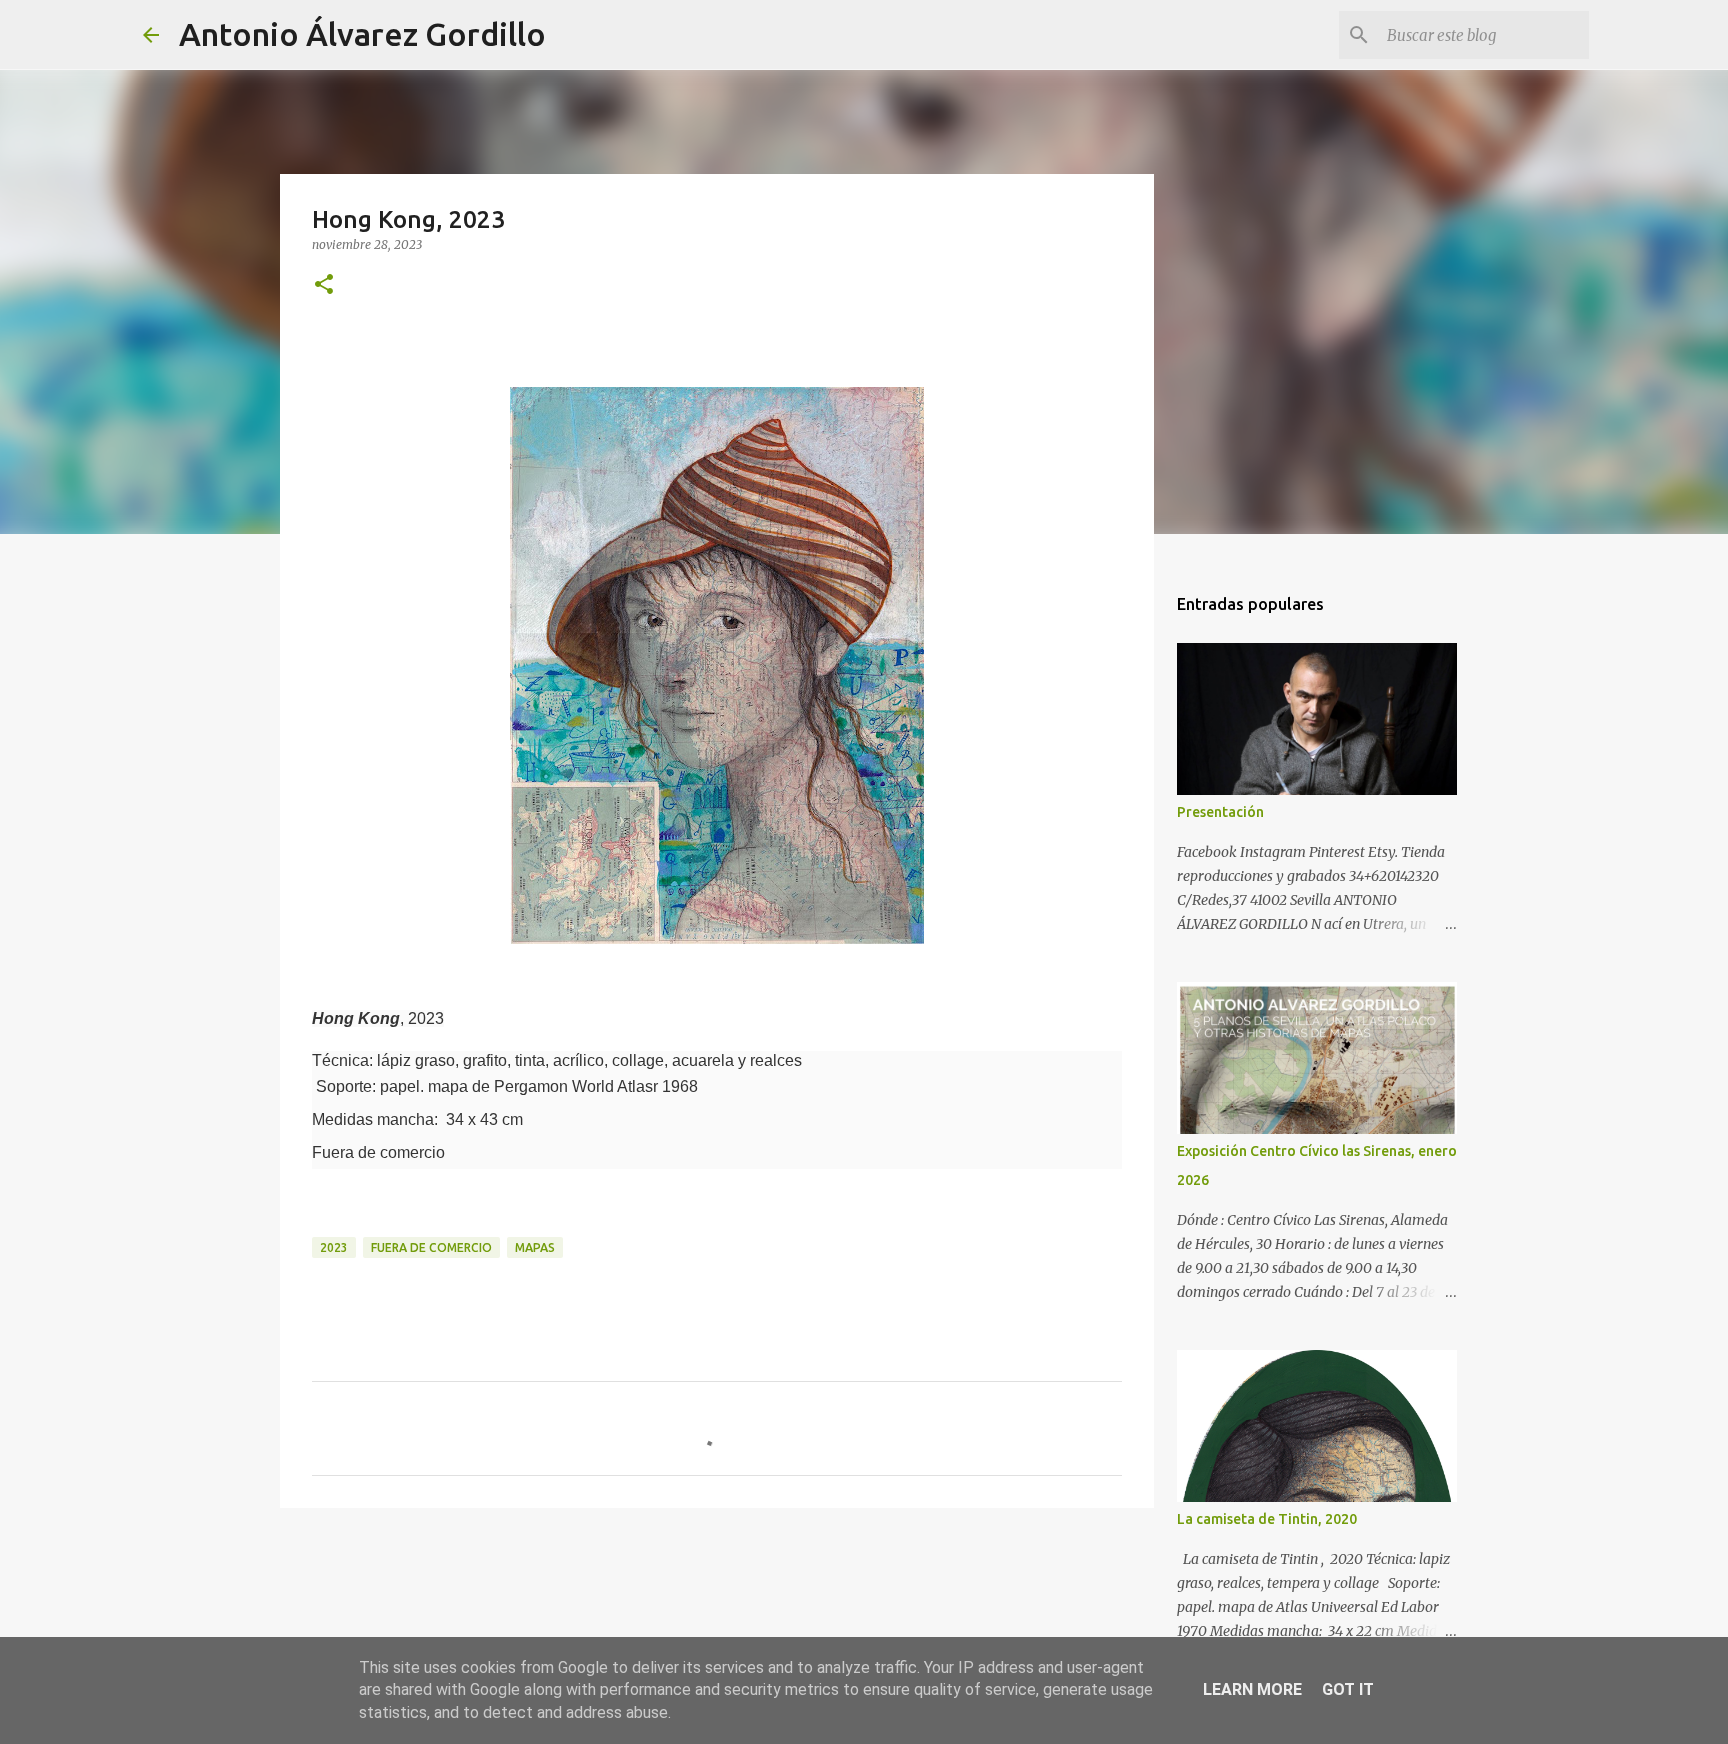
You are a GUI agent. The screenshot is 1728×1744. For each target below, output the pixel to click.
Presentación (1220, 812)
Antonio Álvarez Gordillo (362, 34)
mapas (535, 1247)
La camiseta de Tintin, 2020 (1267, 1519)
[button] (324, 285)
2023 (334, 1247)
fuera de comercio (431, 1247)
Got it (1348, 1689)
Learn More (1252, 1689)
